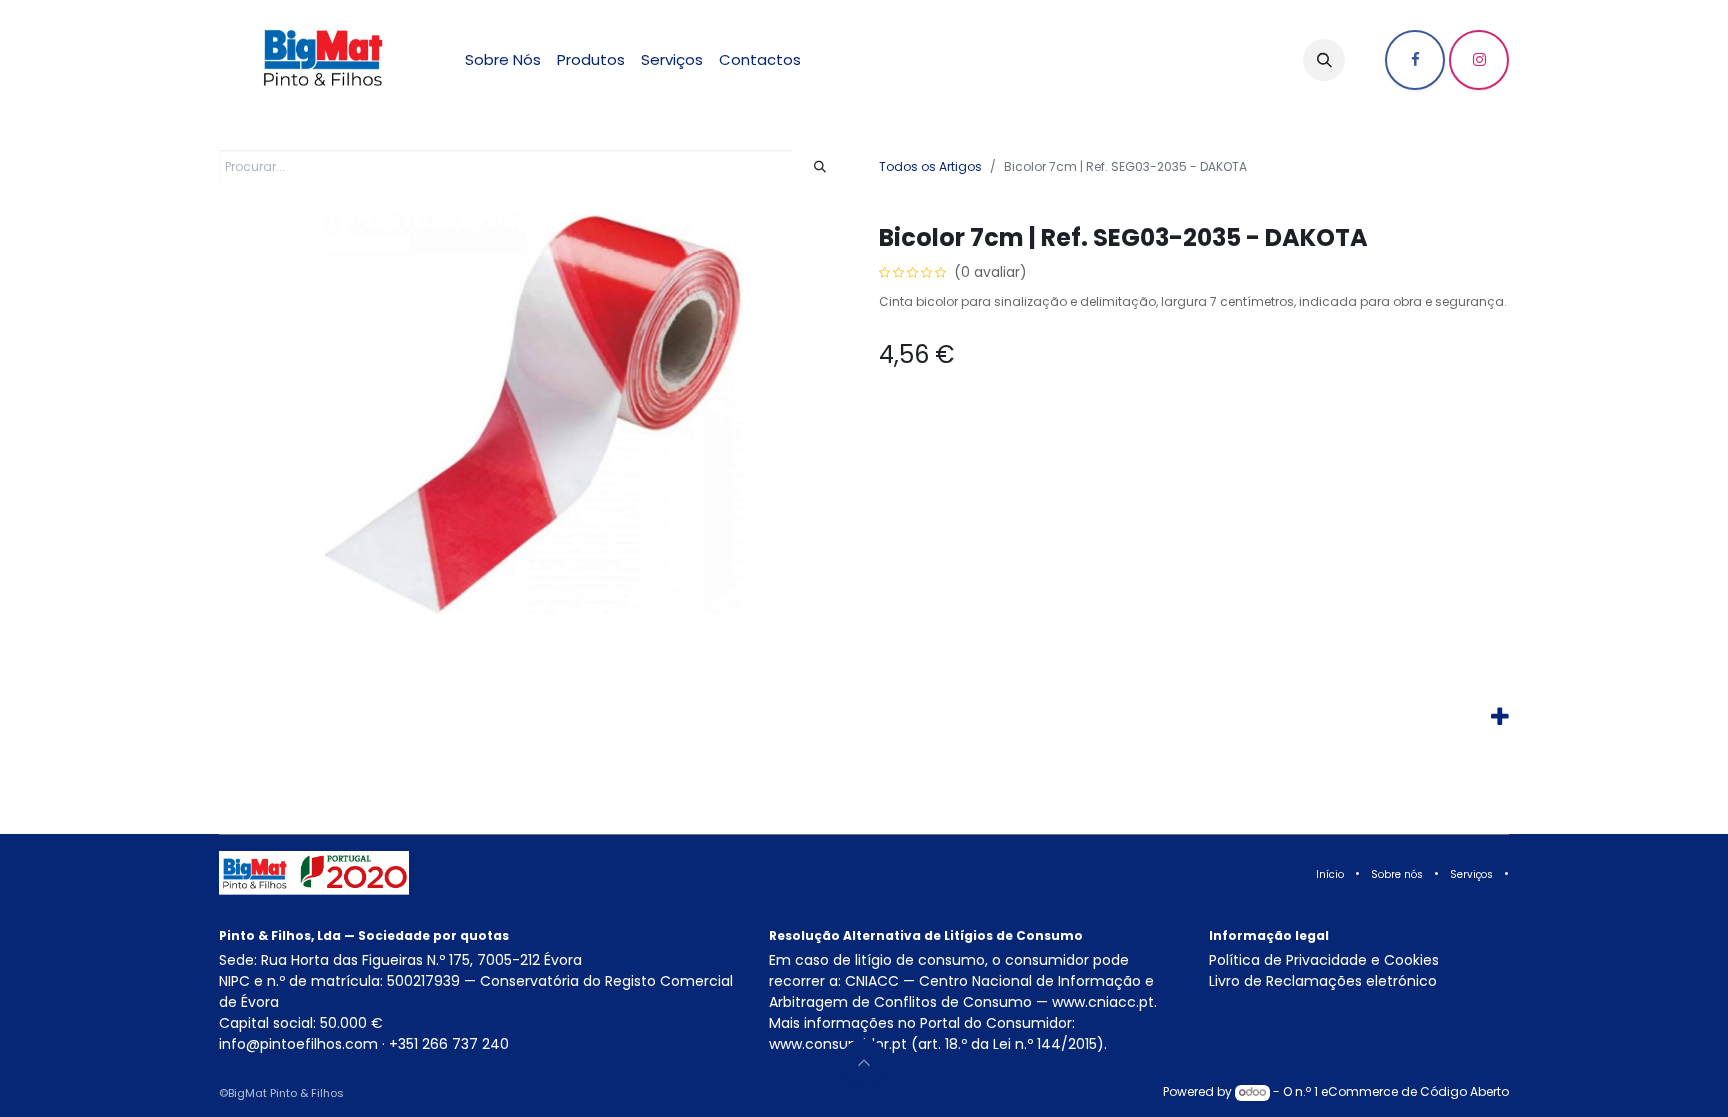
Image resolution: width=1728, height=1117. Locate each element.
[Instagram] (1479, 60)
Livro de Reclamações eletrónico (1323, 981)
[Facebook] (1415, 60)
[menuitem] (503, 60)
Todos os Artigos (930, 166)
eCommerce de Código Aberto (1415, 1091)
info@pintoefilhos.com (298, 1044)
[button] (1324, 60)
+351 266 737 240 (449, 1044)
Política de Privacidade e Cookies (1324, 960)
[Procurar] (820, 167)
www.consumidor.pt (838, 1044)
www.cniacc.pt (1103, 1002)
